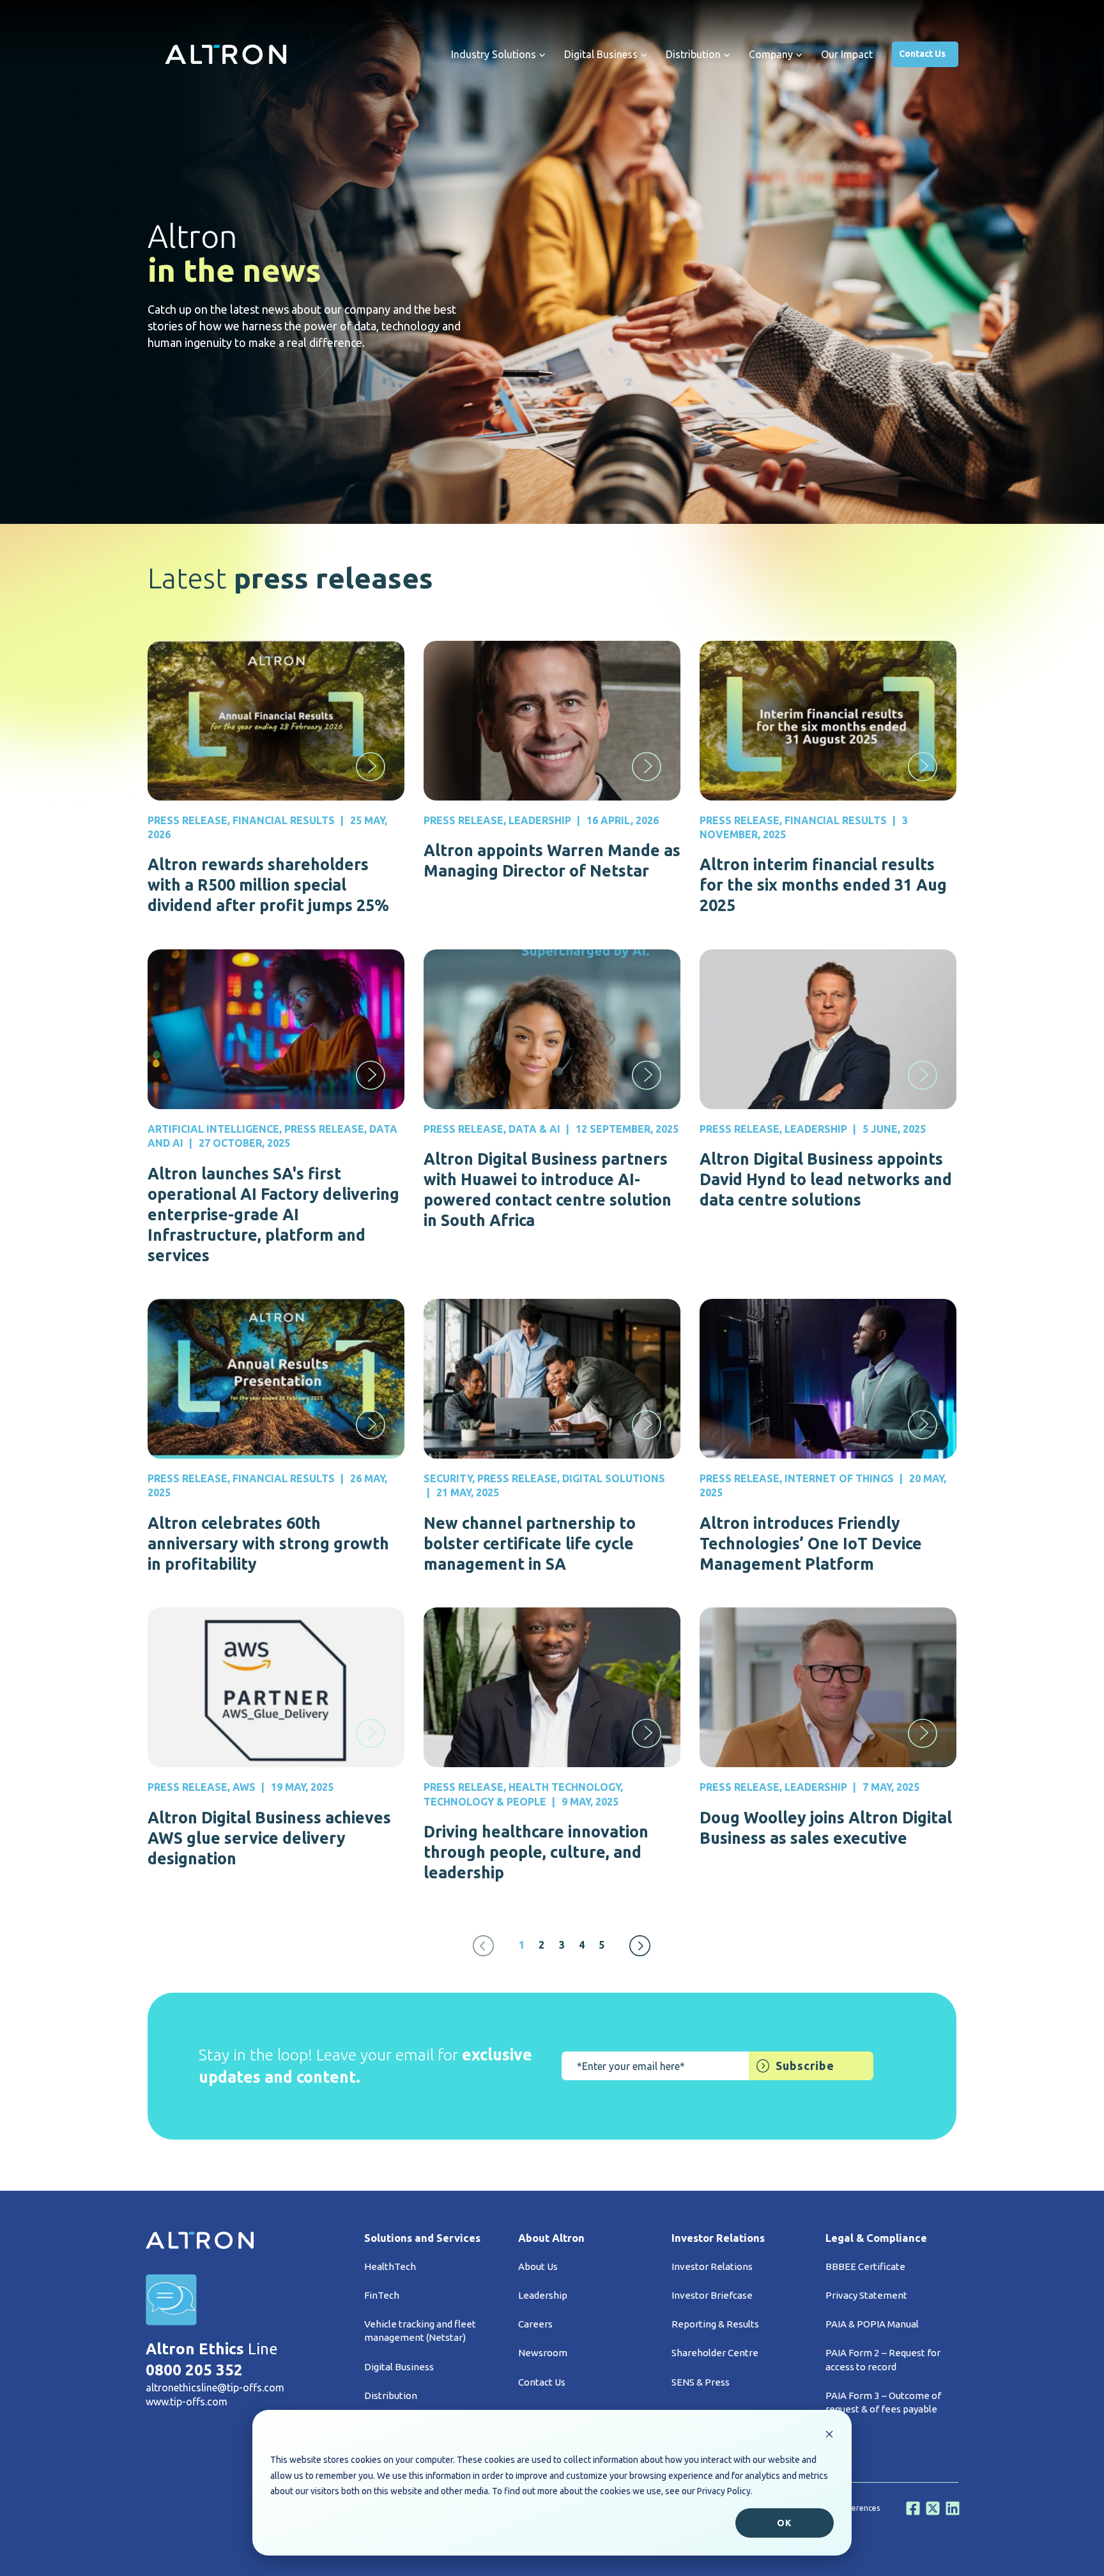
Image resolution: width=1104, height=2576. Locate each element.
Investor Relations (712, 2266)
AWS (244, 1787)
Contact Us (922, 54)
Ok (784, 2523)
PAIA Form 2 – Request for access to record (883, 2359)
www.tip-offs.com (187, 2402)
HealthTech (390, 2266)
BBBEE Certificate (865, 2266)
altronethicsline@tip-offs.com (215, 2388)
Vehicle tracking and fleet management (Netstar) (420, 2331)
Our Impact (847, 54)
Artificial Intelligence (213, 1129)
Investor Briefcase (712, 2295)
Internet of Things (839, 1478)
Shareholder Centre (715, 2353)
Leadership (540, 820)
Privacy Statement (866, 2295)
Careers (535, 2324)
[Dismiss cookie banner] (829, 2436)
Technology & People (485, 1802)
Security (448, 1478)
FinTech (382, 2295)
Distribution (391, 2396)
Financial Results (284, 820)
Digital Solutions (614, 1478)
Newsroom (543, 2353)
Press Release (188, 820)
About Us (538, 2266)
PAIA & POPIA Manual (872, 2324)
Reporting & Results (715, 2324)
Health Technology (564, 1787)
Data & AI (534, 1129)
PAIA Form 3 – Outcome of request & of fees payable (883, 2402)
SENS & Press (701, 2382)
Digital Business (399, 2367)
